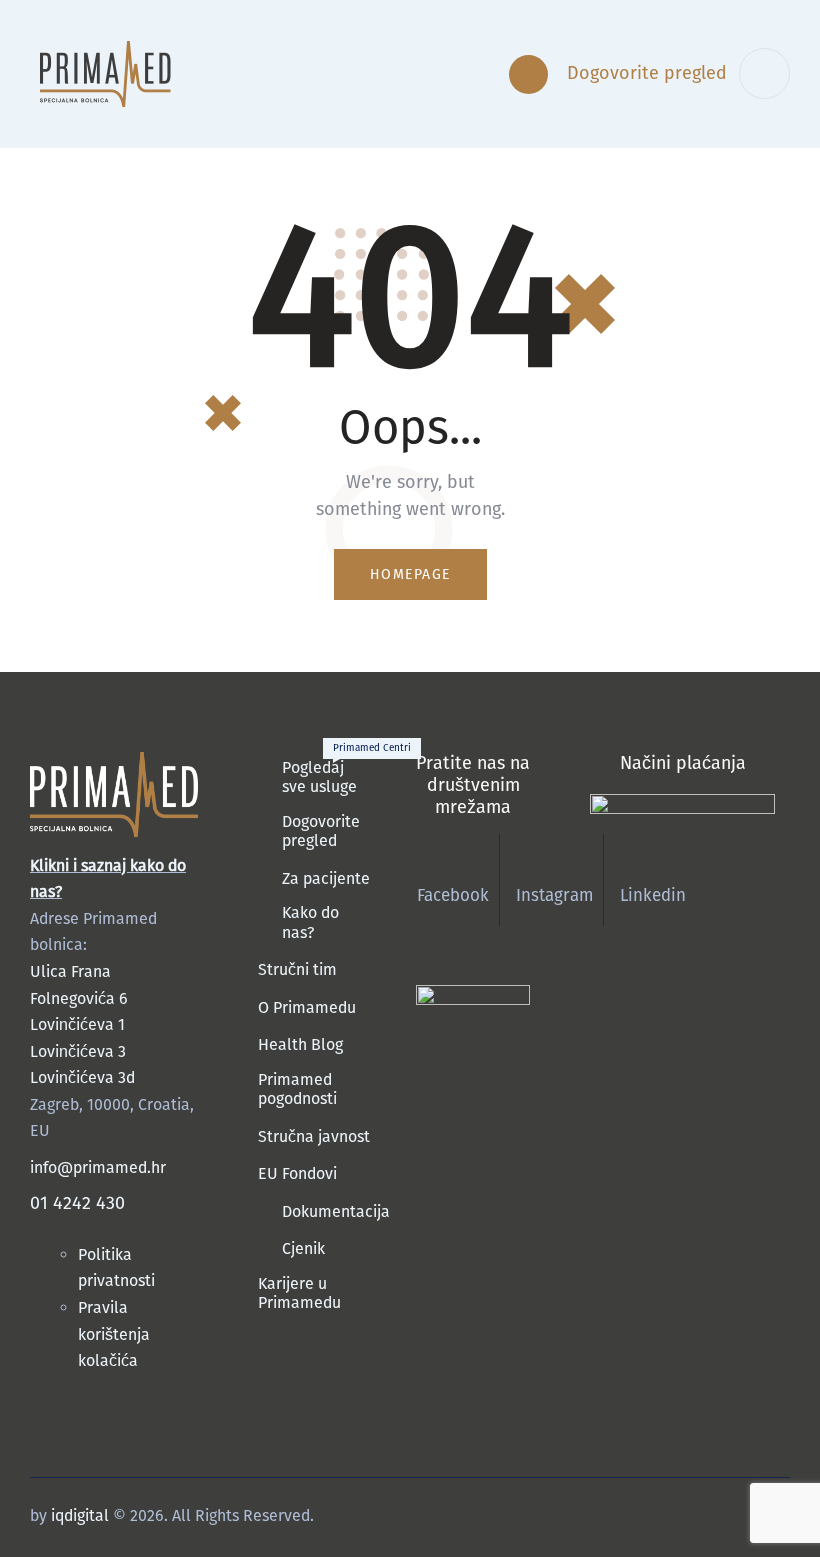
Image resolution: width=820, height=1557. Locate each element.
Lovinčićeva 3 (78, 1051)
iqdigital (80, 1515)
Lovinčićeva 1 (77, 1024)
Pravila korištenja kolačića (114, 1334)
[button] (442, 74)
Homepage (410, 574)
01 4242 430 (77, 1203)
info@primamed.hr (98, 1167)
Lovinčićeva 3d (82, 1077)
